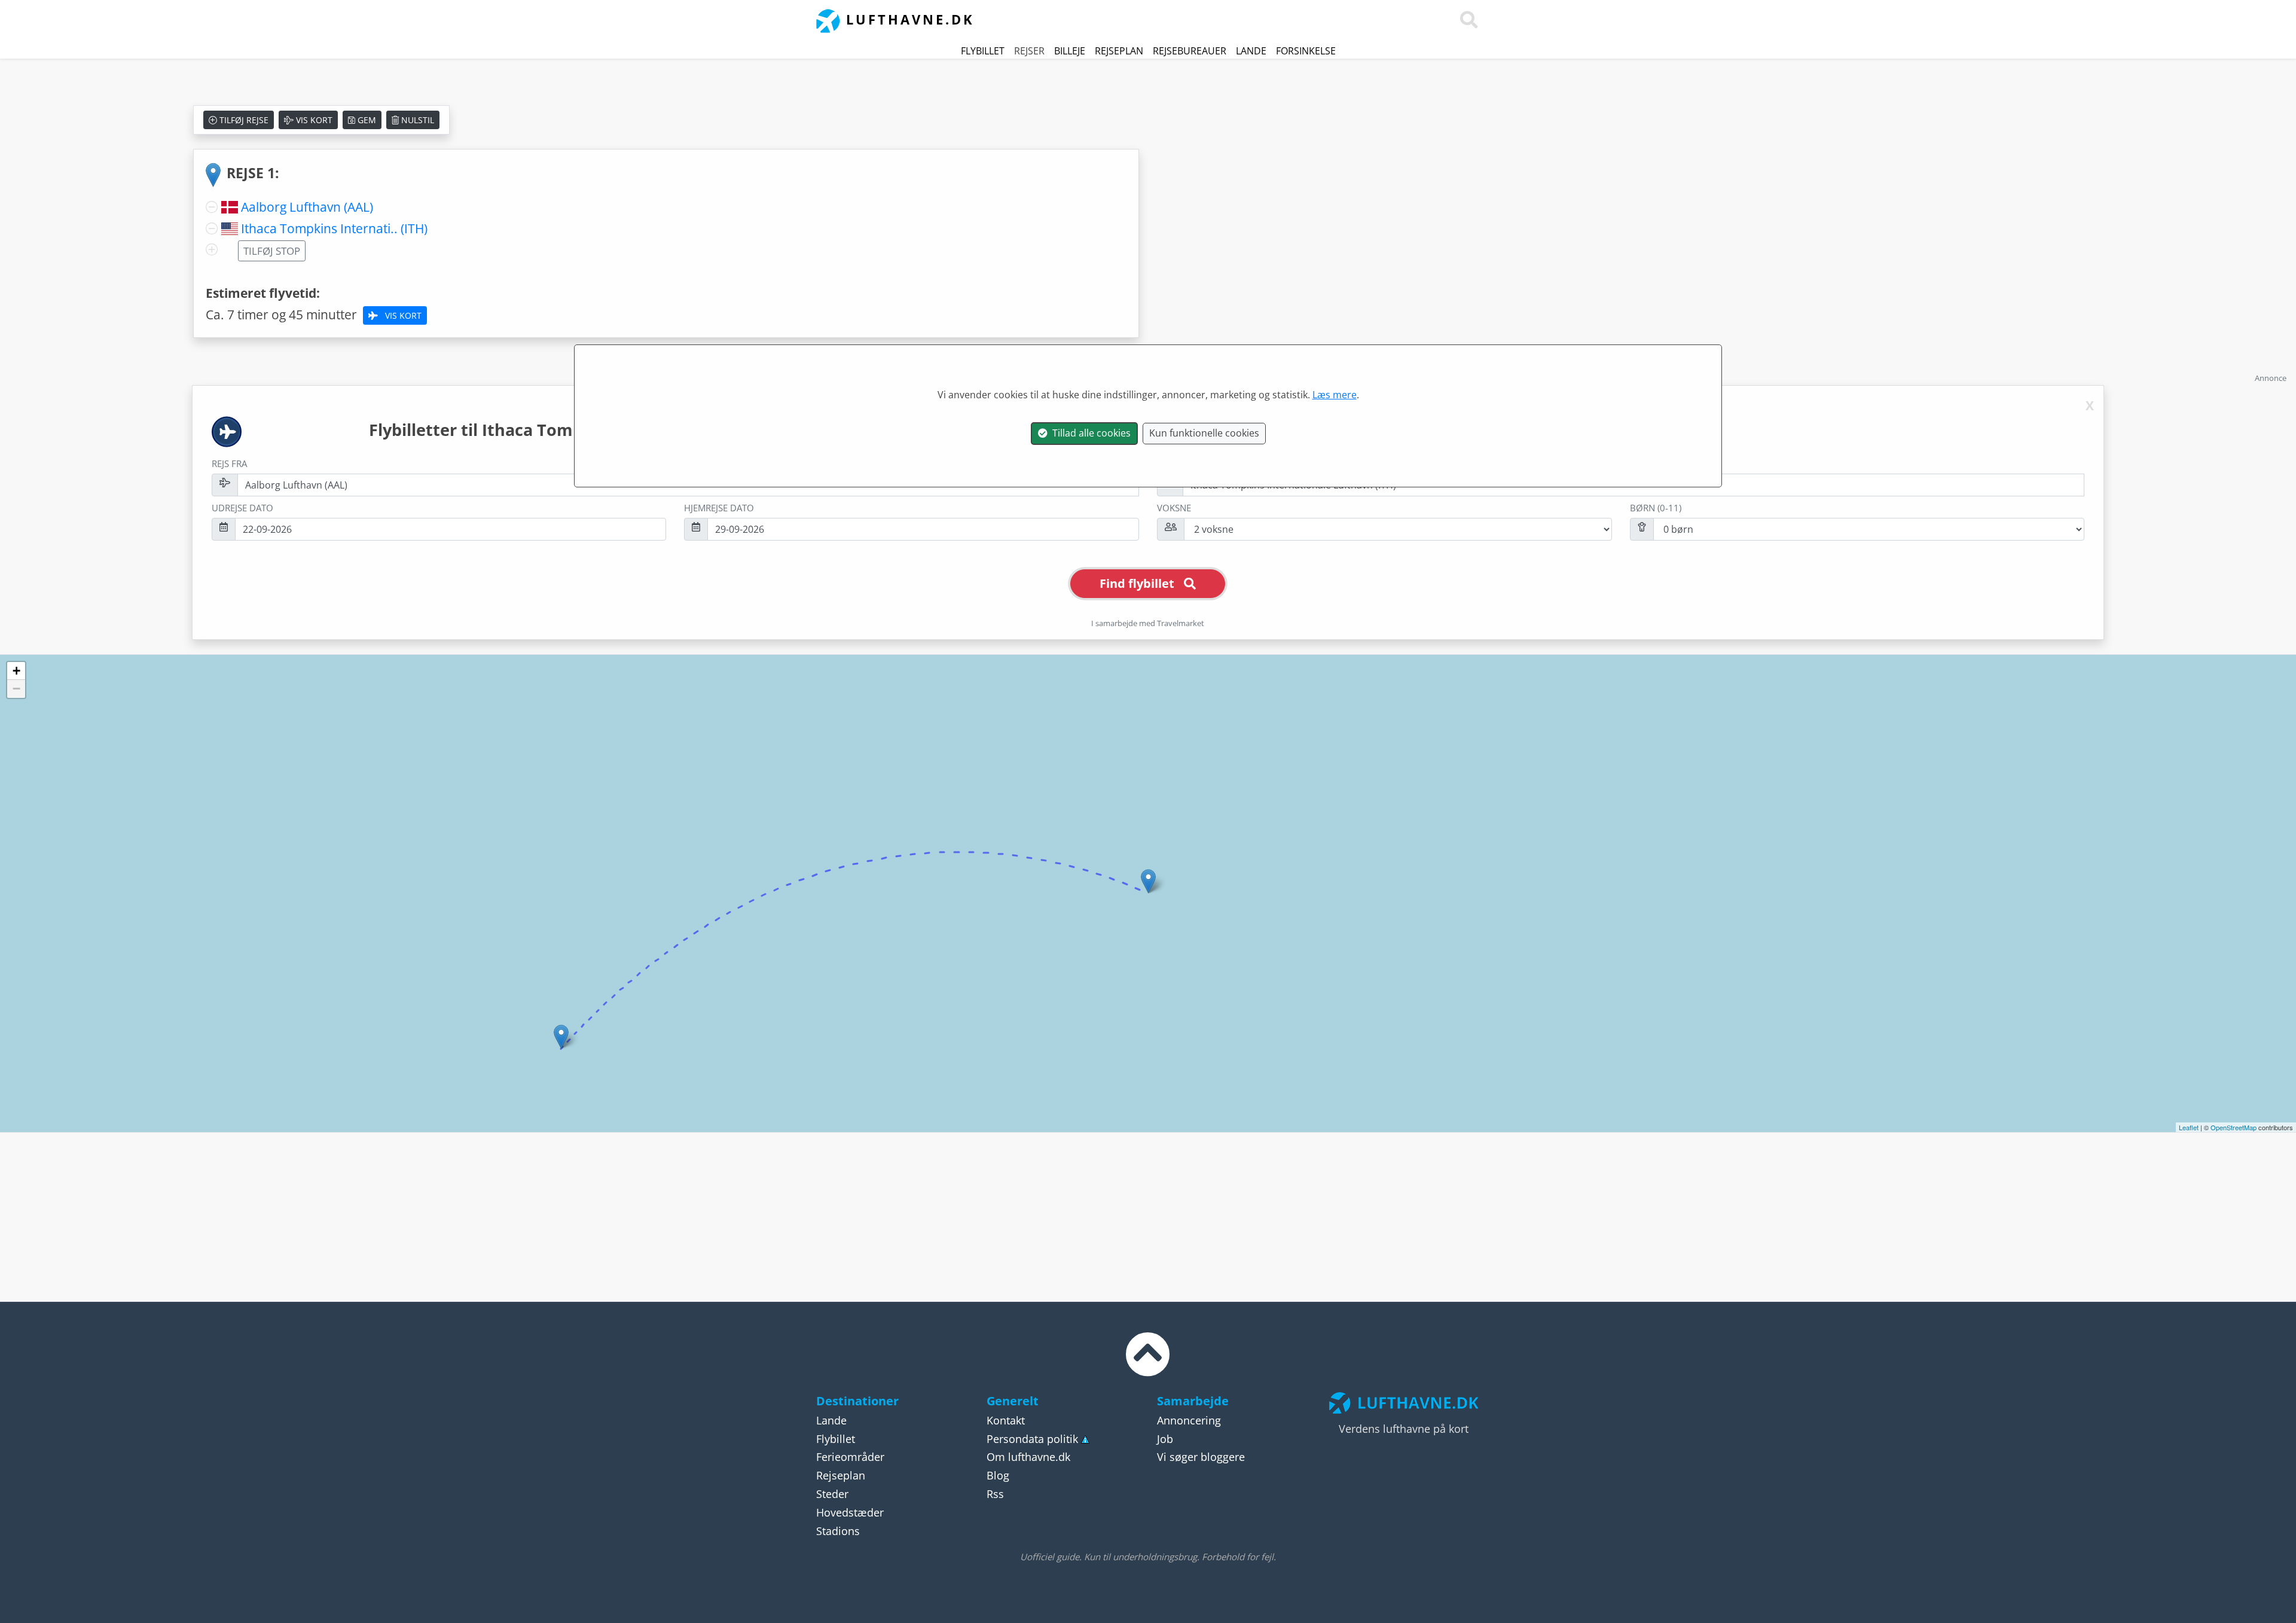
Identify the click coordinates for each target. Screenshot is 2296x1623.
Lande (1251, 51)
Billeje (1070, 51)
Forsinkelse (1306, 51)
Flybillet (983, 51)
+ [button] (16, 671)
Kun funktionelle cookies (1204, 433)
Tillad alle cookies (1089, 433)
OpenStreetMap (2234, 1127)
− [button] (16, 689)
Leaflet (2189, 1127)
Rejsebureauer (1190, 51)
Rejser (1029, 51)
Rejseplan (1119, 51)
